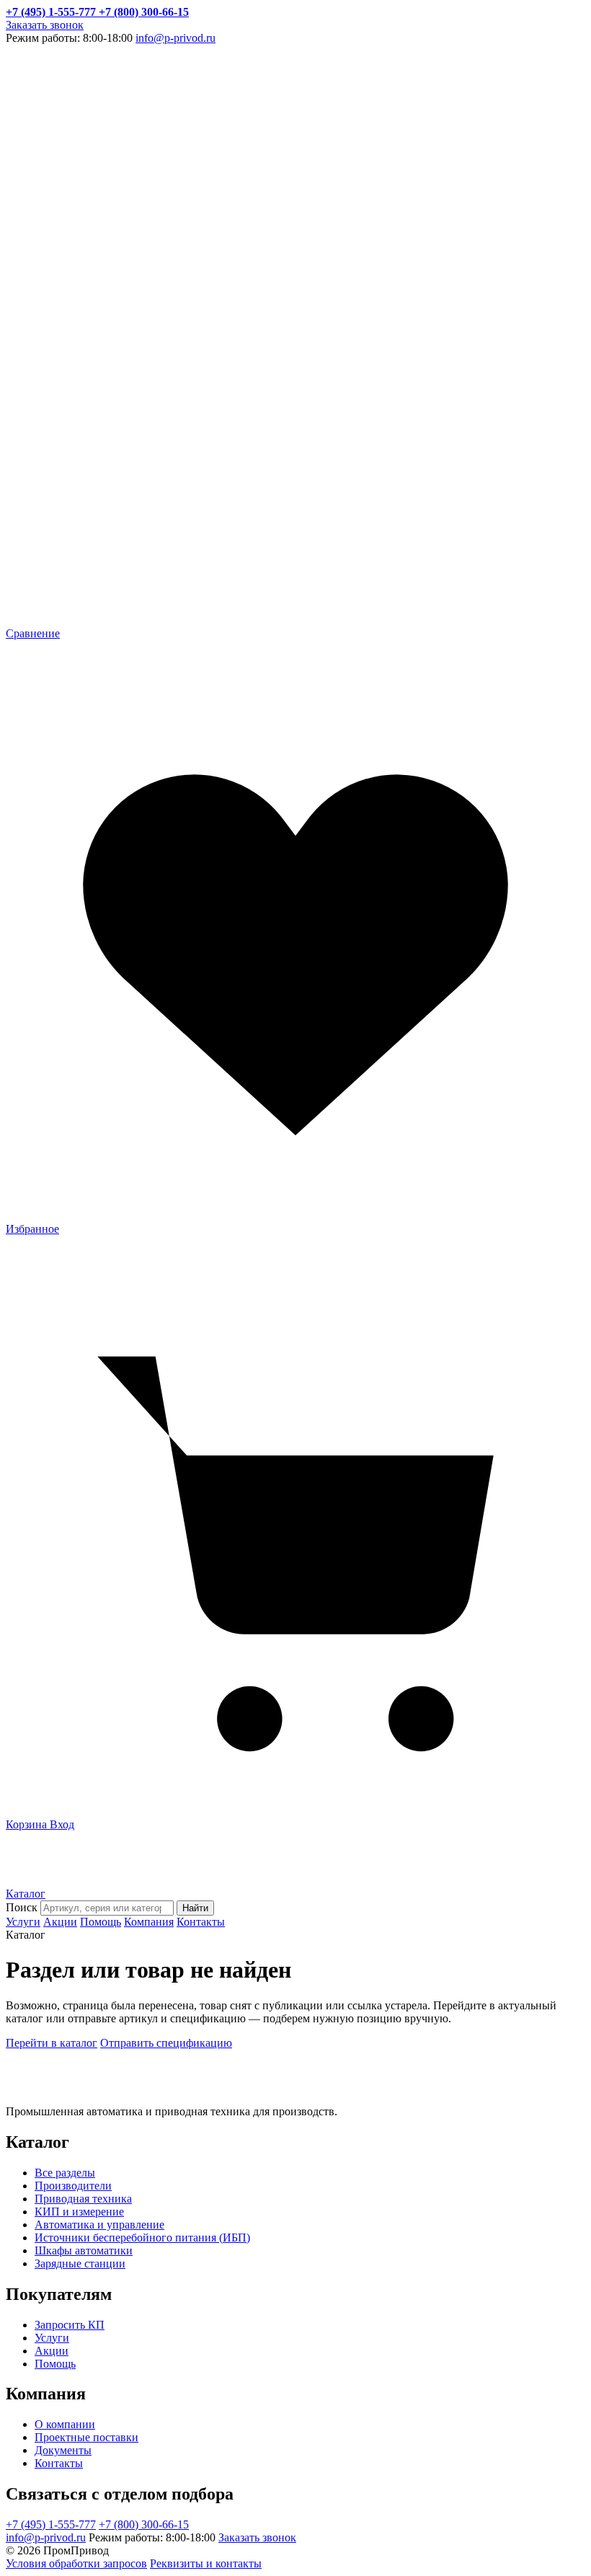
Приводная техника (83, 2199)
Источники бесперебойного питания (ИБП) (142, 2238)
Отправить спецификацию (166, 2043)
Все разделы (65, 2173)
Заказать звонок (45, 25)
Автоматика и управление (99, 2225)
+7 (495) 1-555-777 (51, 2524)
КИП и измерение (79, 2212)
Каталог (26, 1894)
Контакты (201, 1922)
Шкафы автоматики (84, 2250)
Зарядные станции (80, 2263)
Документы (63, 2450)
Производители (73, 2186)
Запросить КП (70, 2325)
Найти (195, 1908)
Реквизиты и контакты (206, 2563)
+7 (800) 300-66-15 (144, 2524)
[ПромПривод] (68, 1881)
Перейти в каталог (52, 2043)
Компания (149, 1922)
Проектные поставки (86, 2437)
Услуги (23, 1922)
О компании (65, 2424)
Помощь (101, 1922)
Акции (60, 1922)
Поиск (22, 1907)
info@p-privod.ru (175, 38)
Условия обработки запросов (76, 2563)
